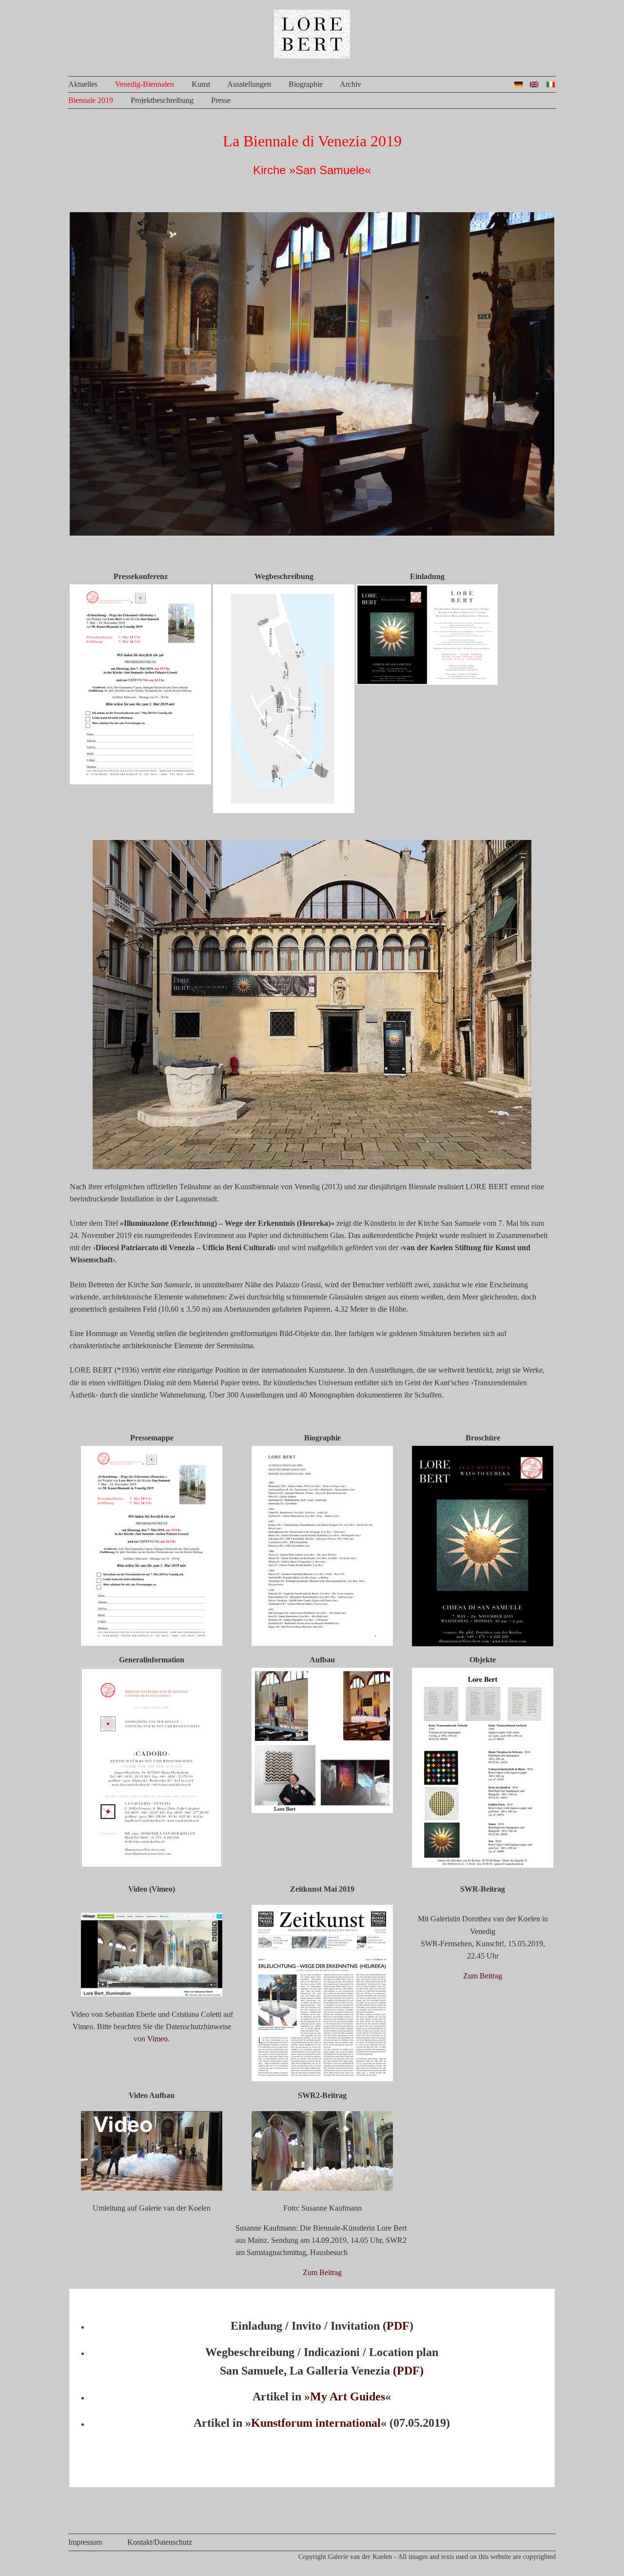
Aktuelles (83, 84)
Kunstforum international (316, 2423)
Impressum (85, 2542)
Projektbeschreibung (162, 100)
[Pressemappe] (152, 1643)
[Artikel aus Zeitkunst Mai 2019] (322, 2079)
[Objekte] (483, 1865)
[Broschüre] (483, 1644)
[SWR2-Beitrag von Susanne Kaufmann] (322, 2188)
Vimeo (157, 2039)
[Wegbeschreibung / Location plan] (284, 810)
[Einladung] (427, 682)
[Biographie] (322, 1643)
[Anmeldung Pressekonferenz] (140, 782)
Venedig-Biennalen (145, 84)
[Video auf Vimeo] (152, 1994)
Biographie (306, 84)
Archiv (351, 84)
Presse (221, 100)
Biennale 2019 (91, 100)
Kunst (201, 84)
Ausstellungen (249, 84)
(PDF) (408, 2371)
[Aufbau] (322, 1810)
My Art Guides (348, 2396)
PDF (398, 2326)
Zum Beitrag (483, 1976)
